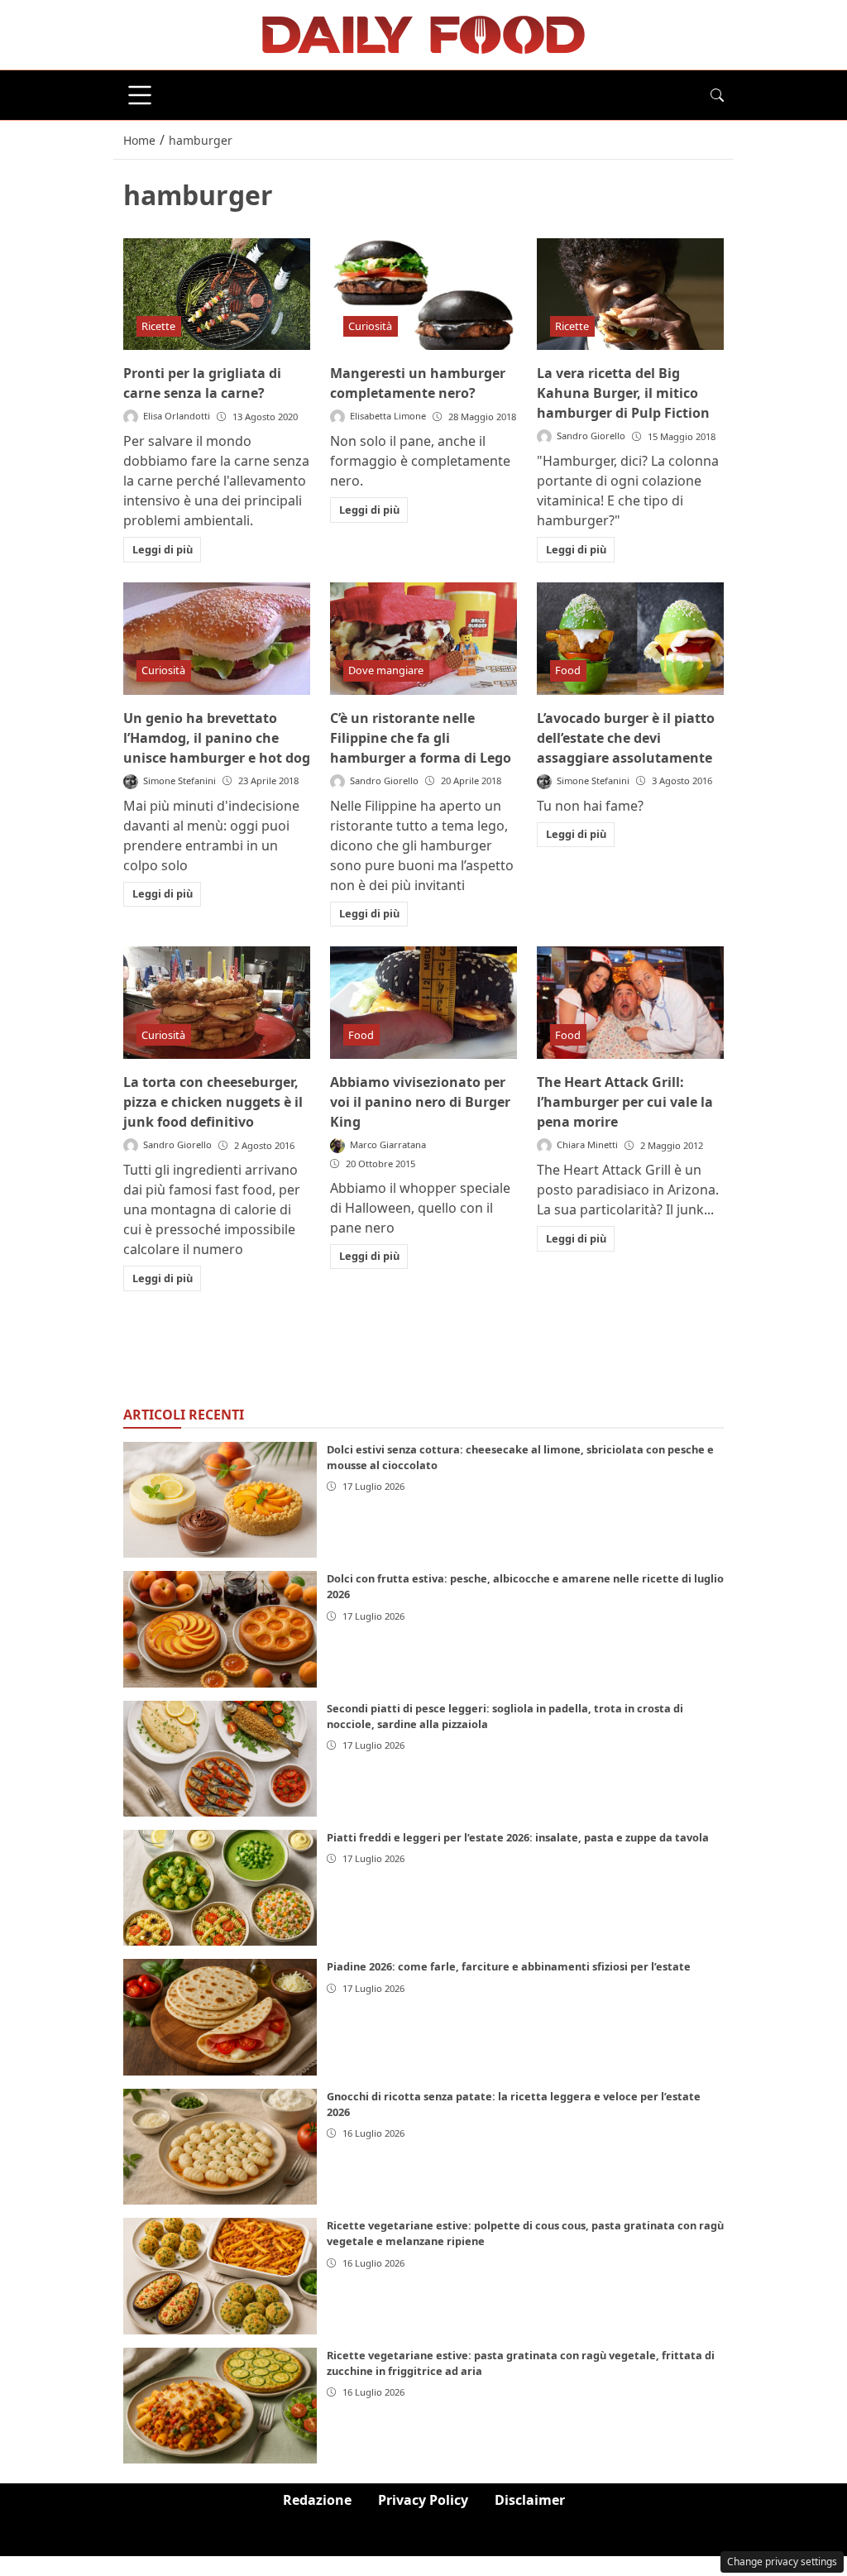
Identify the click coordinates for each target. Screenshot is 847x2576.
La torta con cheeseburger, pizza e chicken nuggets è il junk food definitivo (213, 1102)
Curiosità (370, 326)
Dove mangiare (386, 670)
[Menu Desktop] (140, 95)
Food (568, 670)
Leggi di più (163, 549)
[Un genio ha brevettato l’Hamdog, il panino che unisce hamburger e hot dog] (217, 639)
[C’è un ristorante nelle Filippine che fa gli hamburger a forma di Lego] (423, 639)
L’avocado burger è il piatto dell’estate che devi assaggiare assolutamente (626, 738)
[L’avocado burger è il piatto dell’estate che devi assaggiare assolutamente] (630, 639)
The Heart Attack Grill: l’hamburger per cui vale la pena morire (625, 1102)
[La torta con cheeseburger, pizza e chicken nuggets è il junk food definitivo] (217, 1003)
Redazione (317, 2500)
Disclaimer (530, 2500)
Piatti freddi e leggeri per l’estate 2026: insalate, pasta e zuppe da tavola (518, 1837)
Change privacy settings (782, 2562)
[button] (717, 95)
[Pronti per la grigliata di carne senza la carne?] (217, 294)
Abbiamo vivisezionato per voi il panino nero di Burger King (420, 1102)
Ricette (158, 326)
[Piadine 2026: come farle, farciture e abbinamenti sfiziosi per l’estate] (220, 2017)
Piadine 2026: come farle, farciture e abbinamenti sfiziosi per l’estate (509, 1966)
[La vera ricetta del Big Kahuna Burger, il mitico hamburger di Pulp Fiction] (630, 294)
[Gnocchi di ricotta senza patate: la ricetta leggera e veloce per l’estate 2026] (220, 2147)
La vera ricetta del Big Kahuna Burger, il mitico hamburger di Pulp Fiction (623, 393)
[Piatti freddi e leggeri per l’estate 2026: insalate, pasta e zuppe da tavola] (220, 1888)
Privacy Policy (423, 2500)
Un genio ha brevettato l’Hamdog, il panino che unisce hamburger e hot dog (217, 738)
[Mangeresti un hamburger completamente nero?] (423, 294)
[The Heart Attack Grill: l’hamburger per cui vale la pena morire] (630, 1003)
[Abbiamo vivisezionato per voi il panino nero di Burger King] (423, 1003)
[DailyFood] (423, 33)
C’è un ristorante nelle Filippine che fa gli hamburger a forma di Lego (421, 738)
